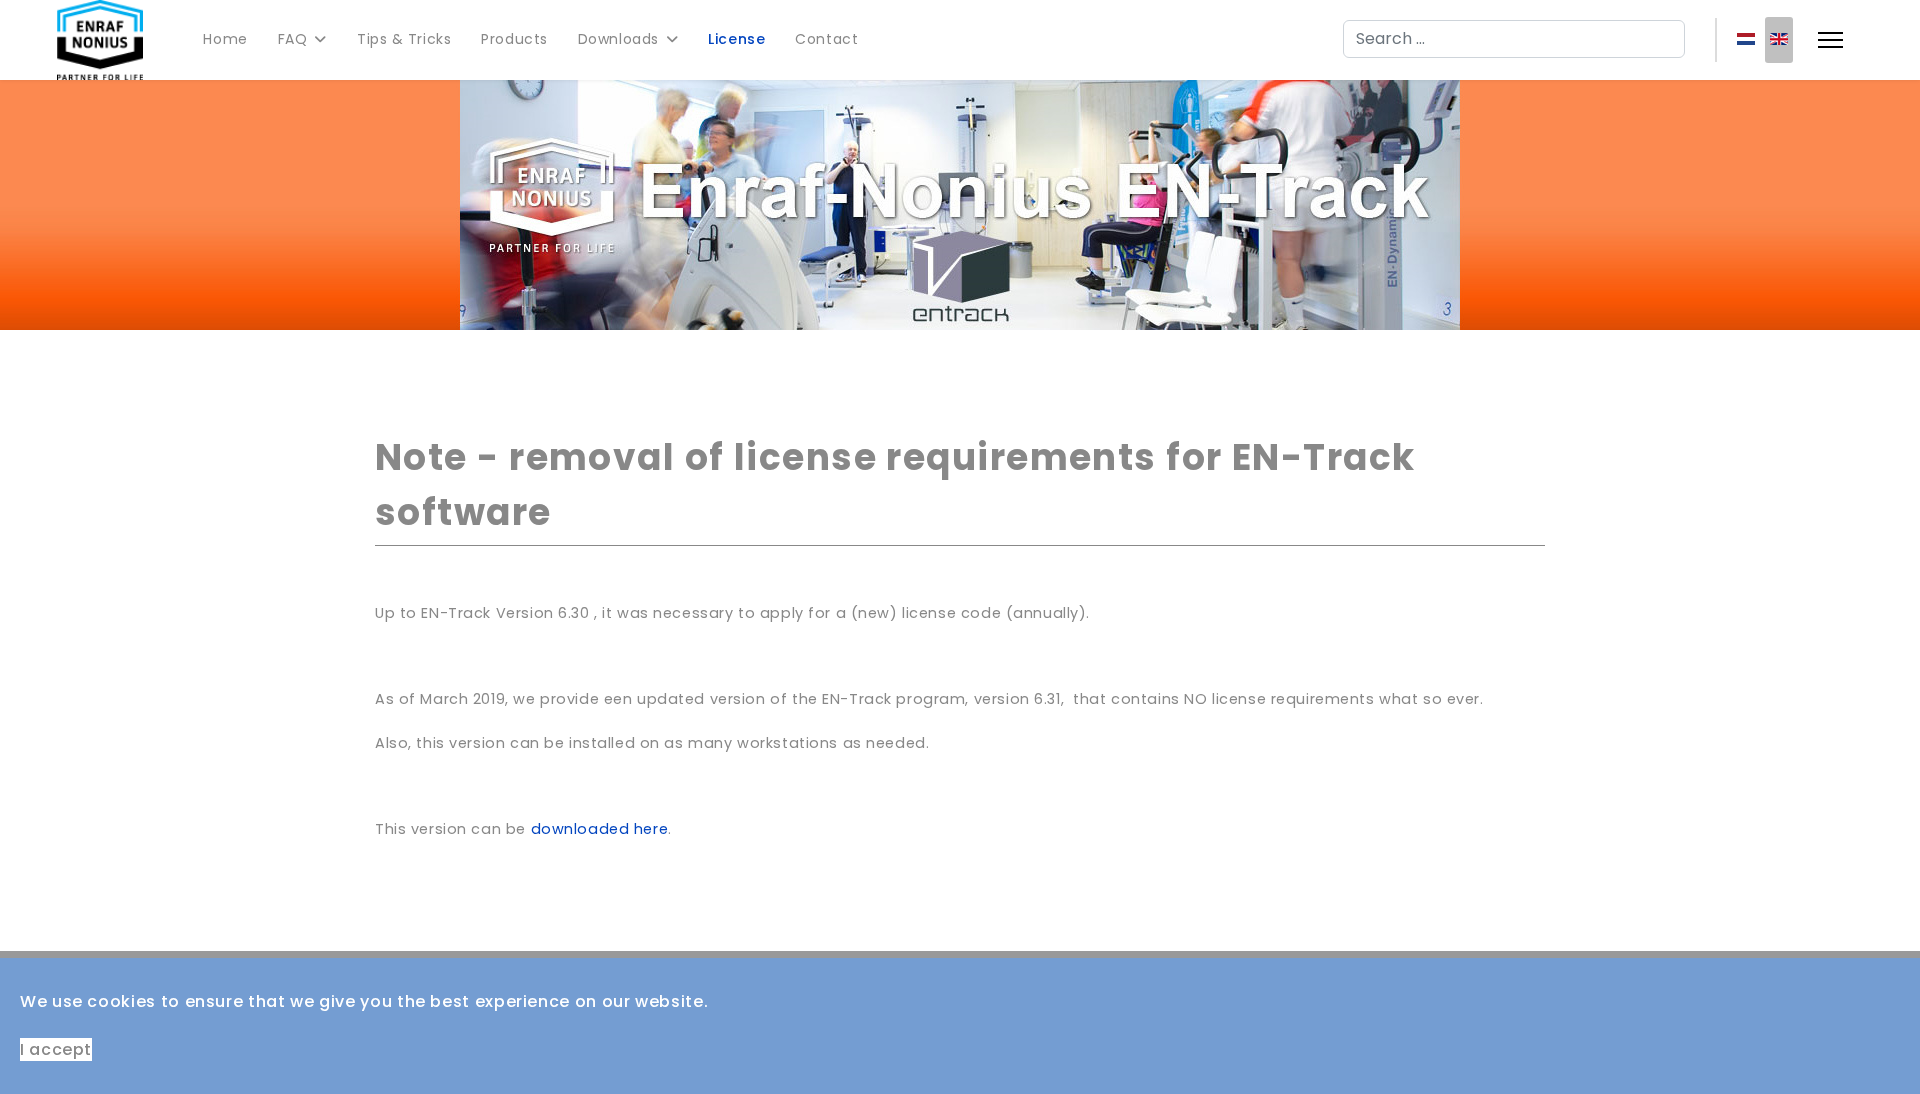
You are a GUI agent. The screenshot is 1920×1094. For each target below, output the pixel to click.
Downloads (618, 39)
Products (514, 39)
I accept (56, 1049)
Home (225, 39)
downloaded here (600, 829)
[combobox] (1514, 39)
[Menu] (1830, 40)
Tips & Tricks (404, 39)
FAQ (293, 39)
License (736, 39)
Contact (826, 39)
